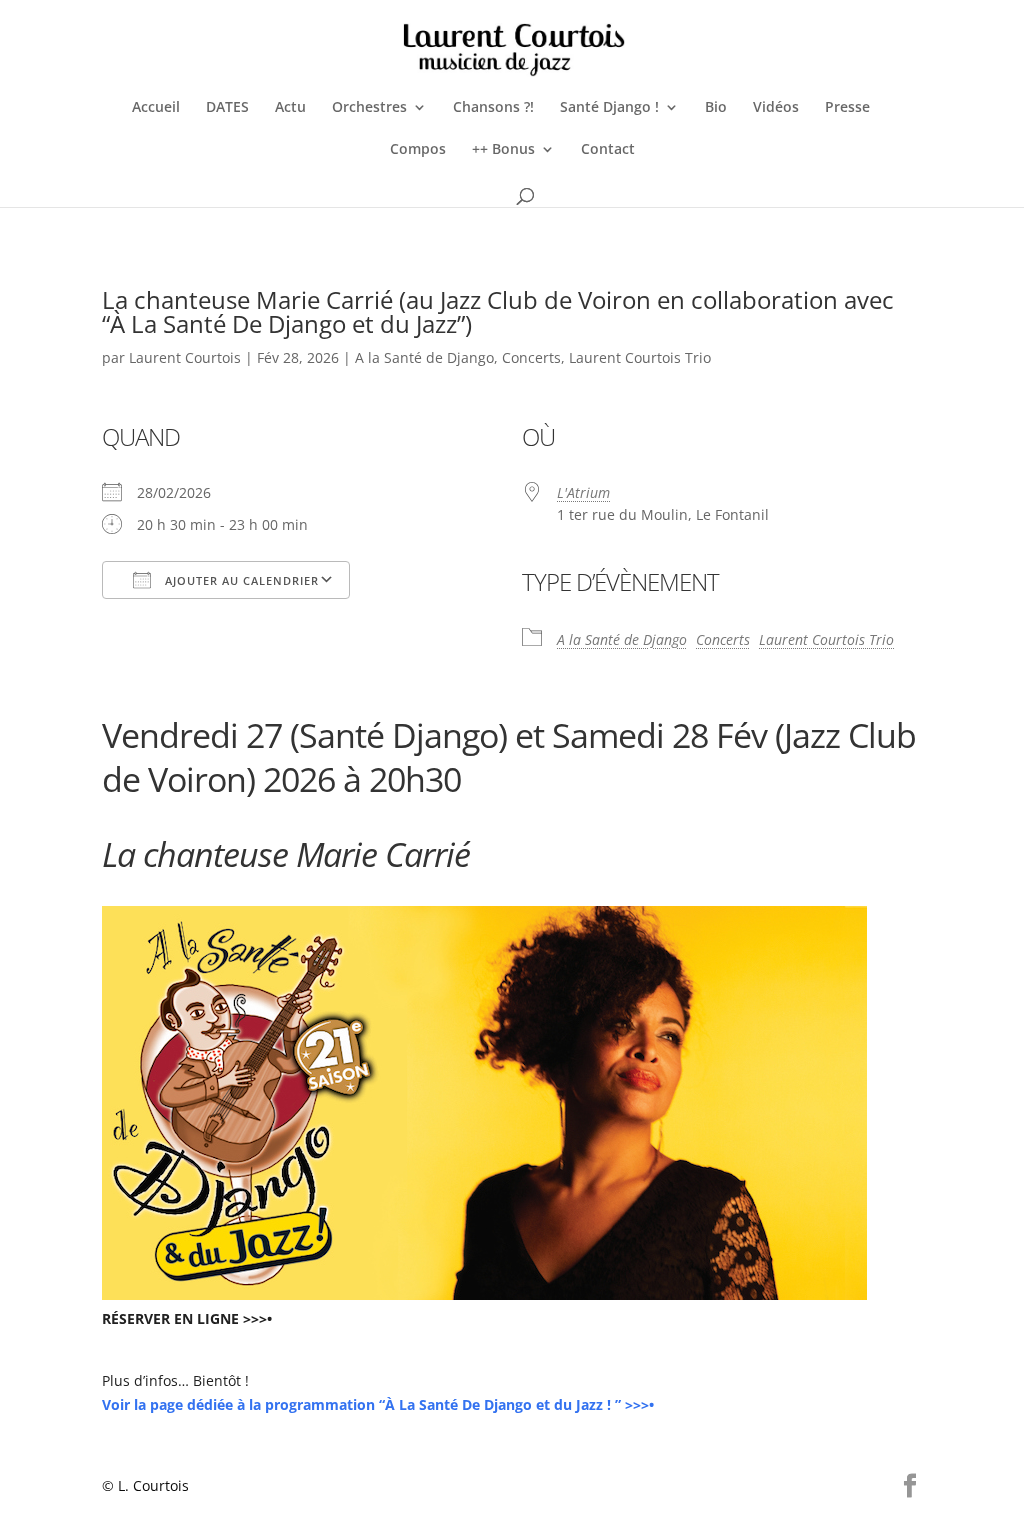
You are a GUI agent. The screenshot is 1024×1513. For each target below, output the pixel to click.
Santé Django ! (609, 108)
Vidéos (776, 108)
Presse (847, 108)
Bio (716, 108)
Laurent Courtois (185, 357)
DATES (227, 108)
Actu (290, 108)
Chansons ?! (493, 108)
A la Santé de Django (424, 357)
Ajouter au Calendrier (240, 580)
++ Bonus (503, 150)
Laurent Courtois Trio (640, 357)
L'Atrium (583, 492)
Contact (608, 150)
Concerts (531, 357)
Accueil (156, 108)
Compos (418, 150)
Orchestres (369, 108)
